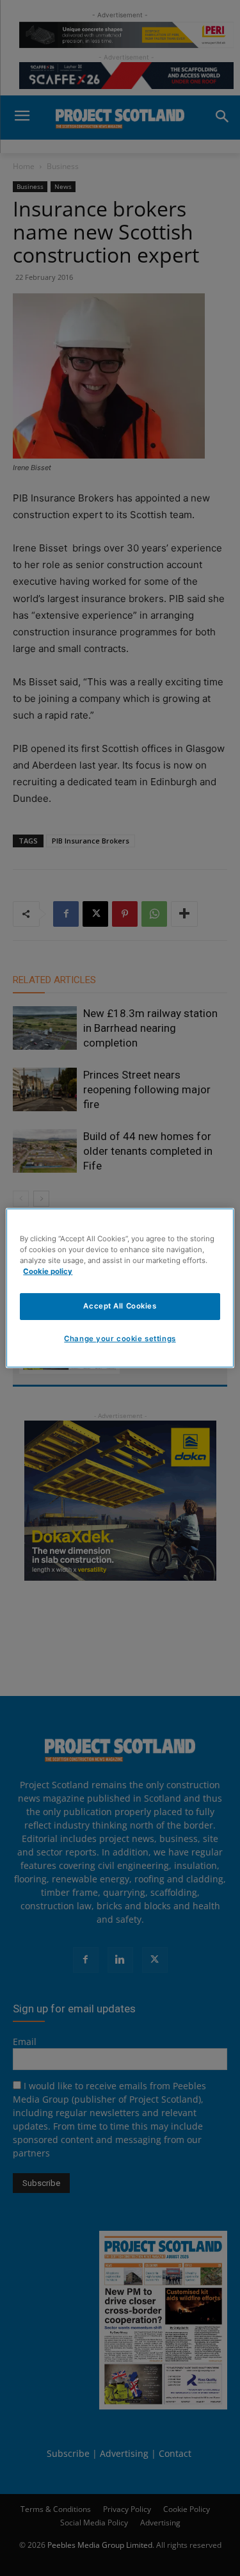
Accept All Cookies (120, 1306)
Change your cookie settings (120, 1339)
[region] (120, 1288)
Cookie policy (48, 1271)
